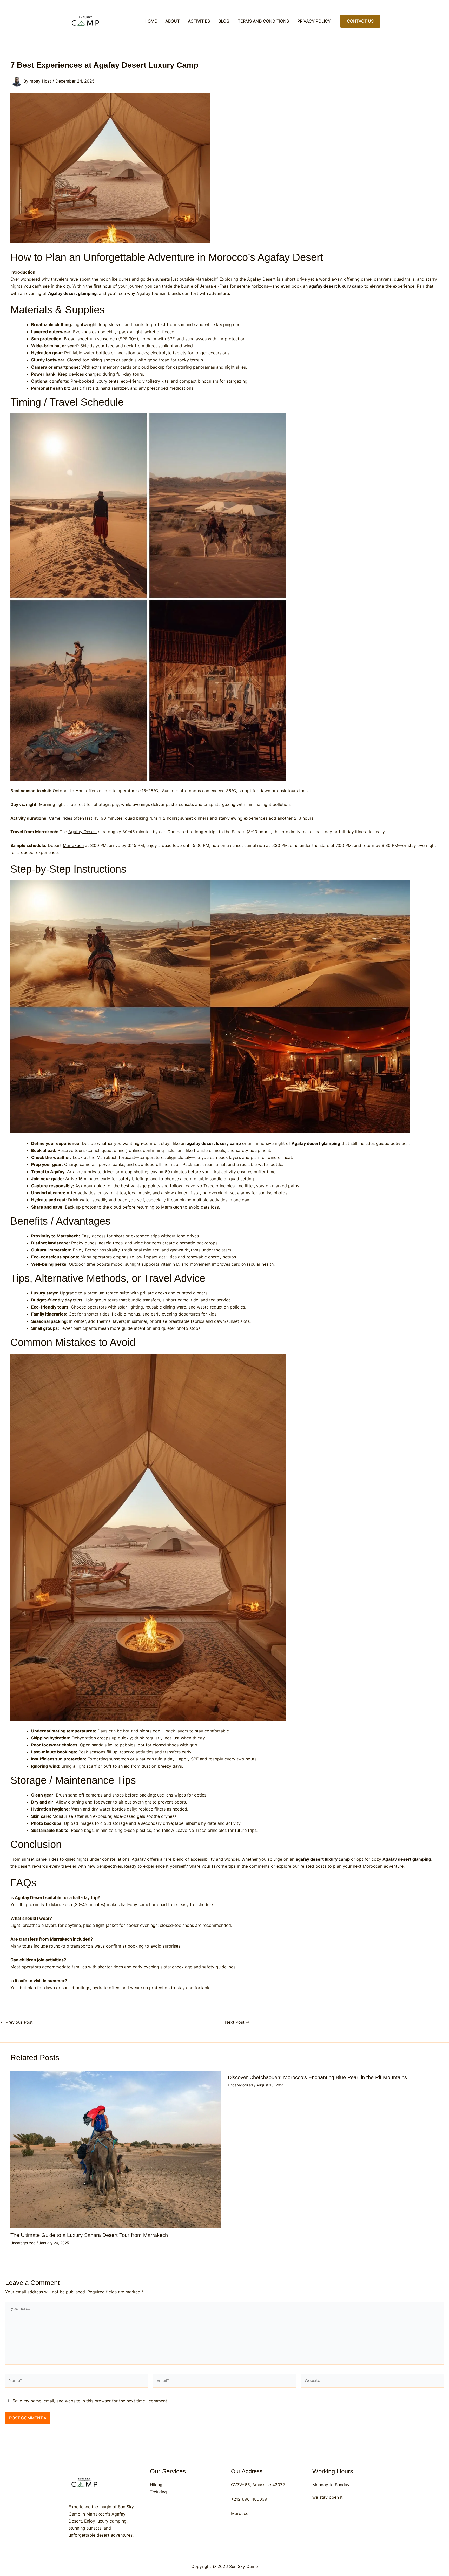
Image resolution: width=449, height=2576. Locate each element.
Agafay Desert (83, 832)
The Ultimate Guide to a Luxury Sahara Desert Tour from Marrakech (89, 2235)
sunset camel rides (40, 1859)
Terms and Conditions (263, 21)
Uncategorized (23, 2243)
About (172, 21)
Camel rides (61, 818)
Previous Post (17, 2022)
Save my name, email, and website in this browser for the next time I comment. (90, 2401)
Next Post (237, 2022)
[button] (360, 21)
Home (151, 21)
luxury (101, 381)
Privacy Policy (314, 21)
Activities (199, 21)
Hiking (156, 2485)
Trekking (158, 2492)
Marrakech (73, 845)
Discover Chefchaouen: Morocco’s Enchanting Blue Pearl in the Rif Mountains (317, 2077)
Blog (224, 21)
